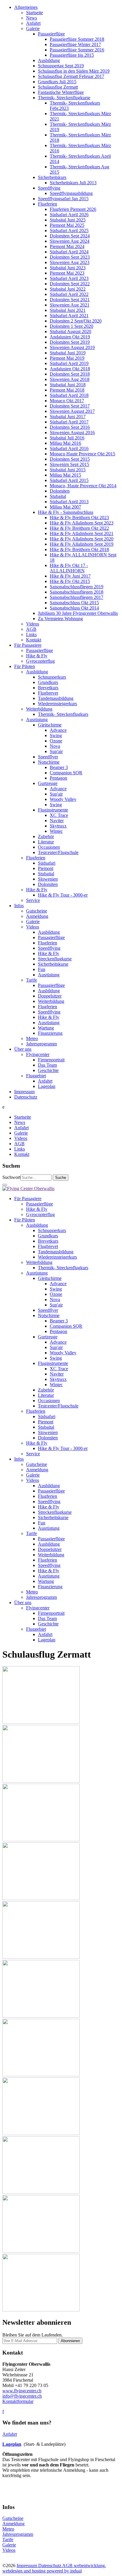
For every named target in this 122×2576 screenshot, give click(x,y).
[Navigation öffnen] (5, 1185)
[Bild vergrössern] (41, 1722)
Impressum (27, 2566)
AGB (68, 2566)
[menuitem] (67, 324)
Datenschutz (50, 2566)
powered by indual (54, 2568)
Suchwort (11, 1177)
